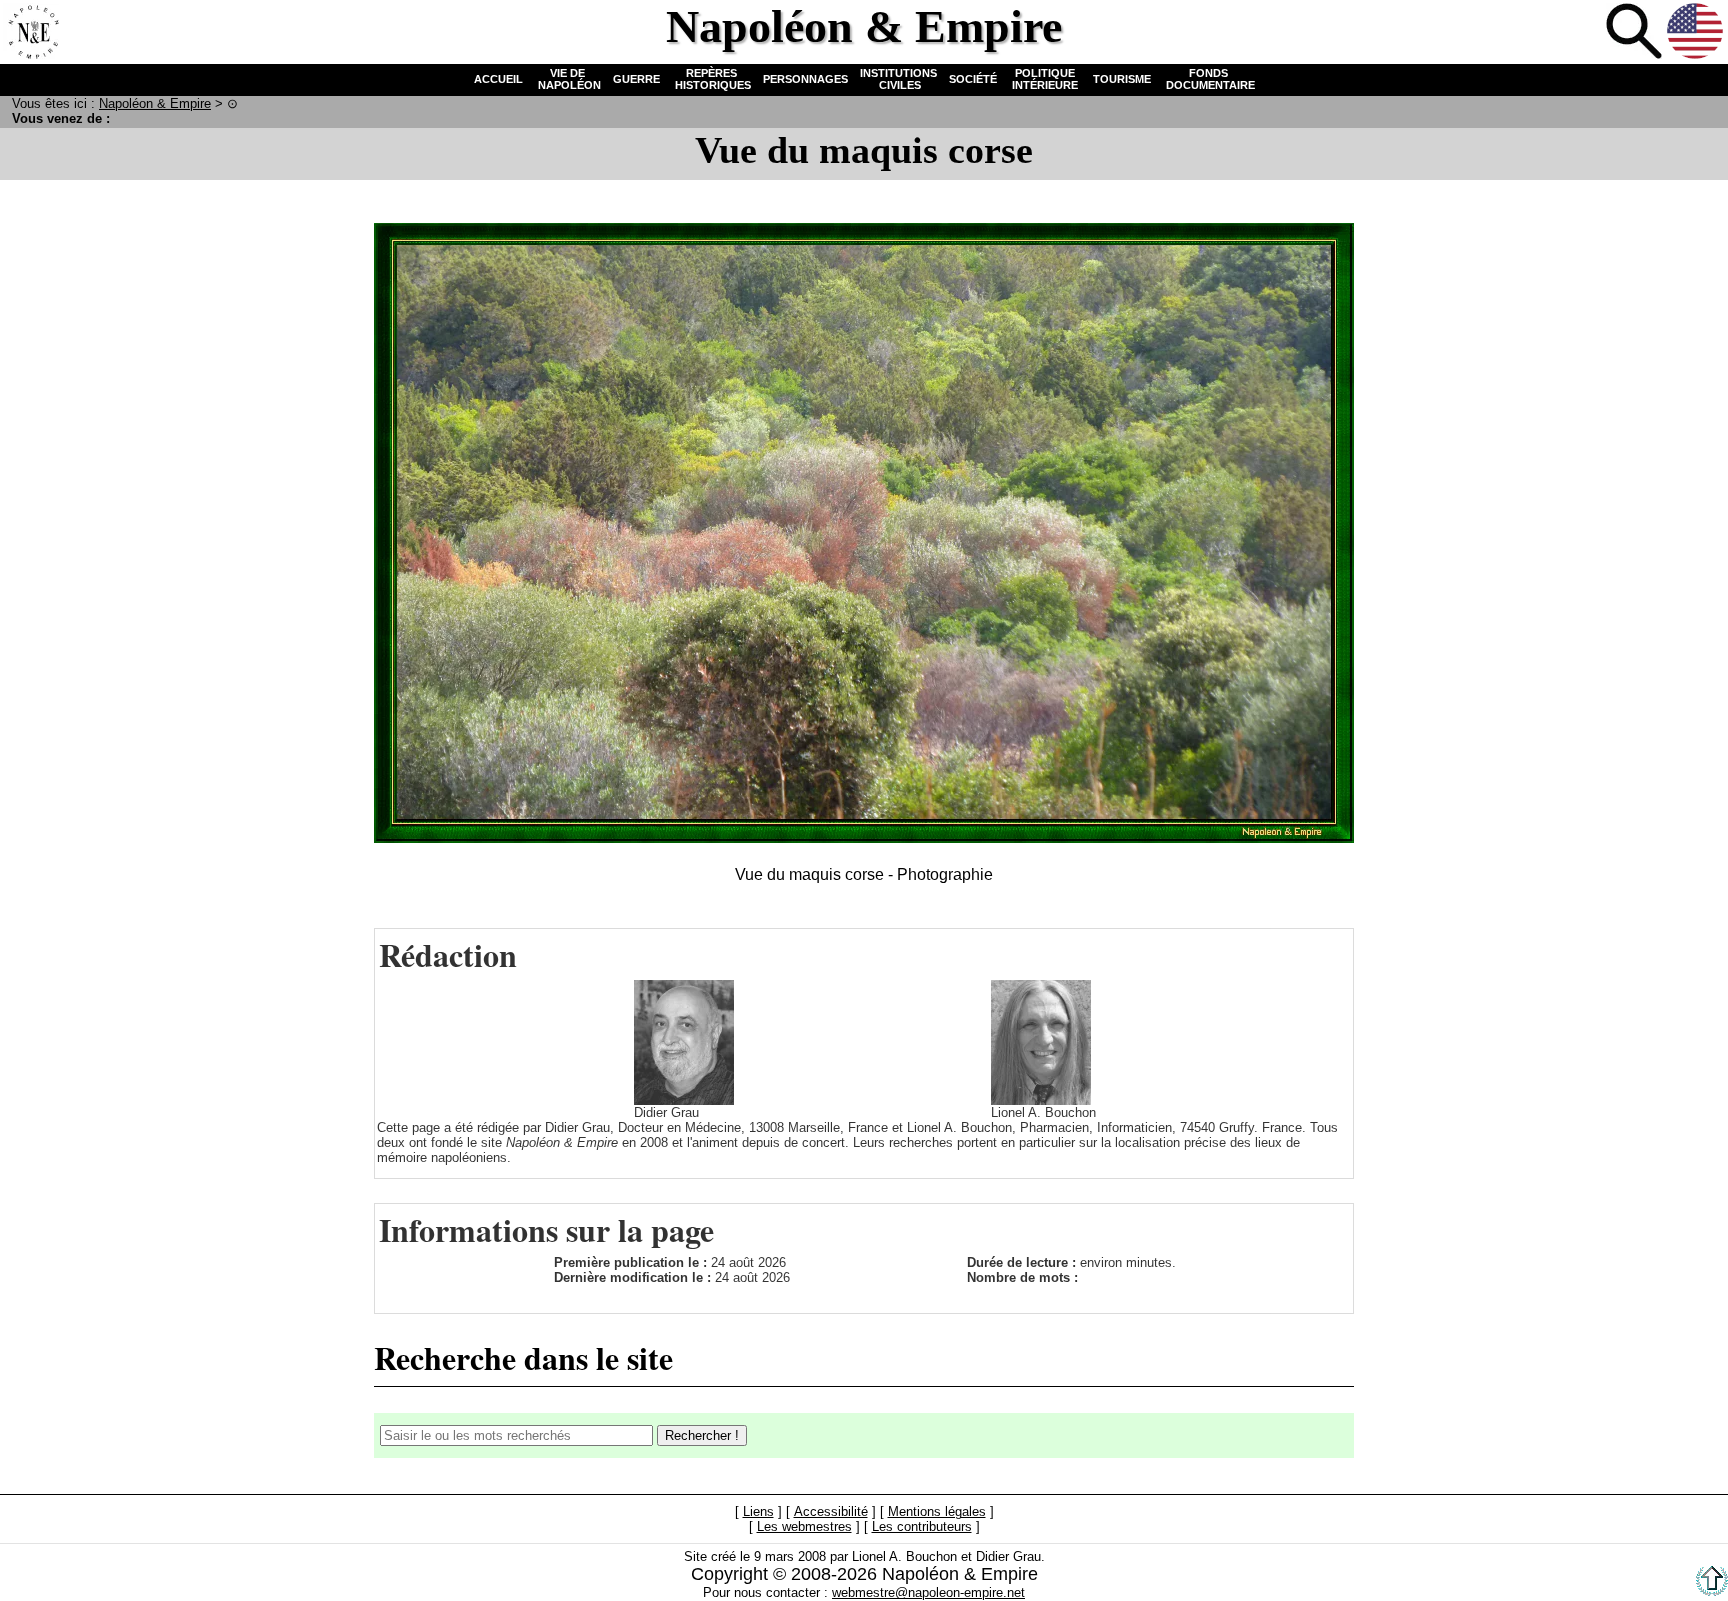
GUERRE (636, 79)
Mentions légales (937, 1512)
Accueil (31, 31)
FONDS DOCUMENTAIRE (1209, 79)
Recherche (1634, 31)
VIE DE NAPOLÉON (568, 79)
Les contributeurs (922, 1527)
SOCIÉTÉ (973, 79)
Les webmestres (804, 1527)
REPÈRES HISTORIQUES (711, 79)
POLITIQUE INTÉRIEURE (1045, 79)
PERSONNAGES (805, 79)
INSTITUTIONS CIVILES (898, 79)
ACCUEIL (498, 79)
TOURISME (1122, 79)
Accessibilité (831, 1512)
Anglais (1695, 31)
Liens (758, 1512)
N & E (155, 103)
